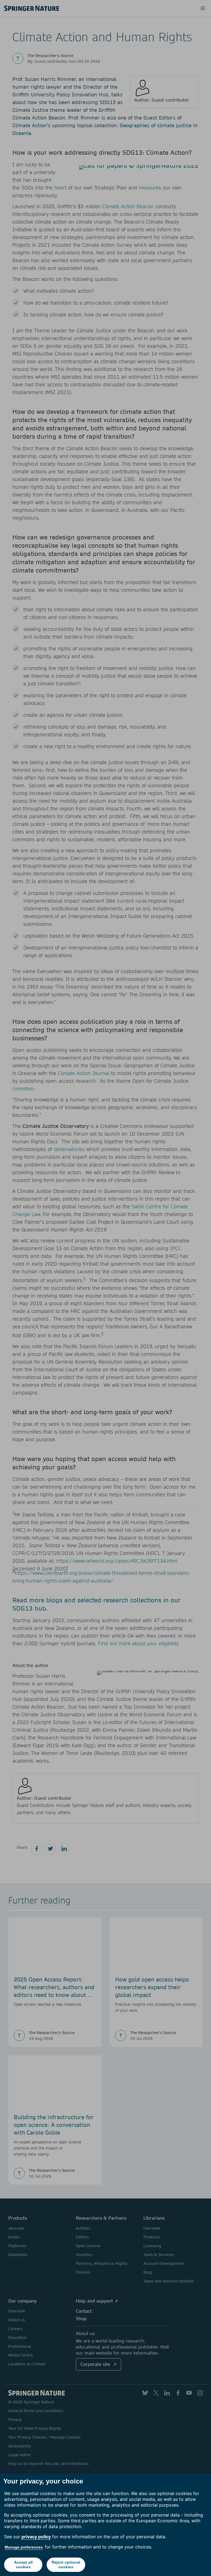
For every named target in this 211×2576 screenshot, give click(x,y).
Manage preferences (24, 2547)
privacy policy (36, 2537)
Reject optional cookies (66, 2565)
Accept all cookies (23, 2565)
